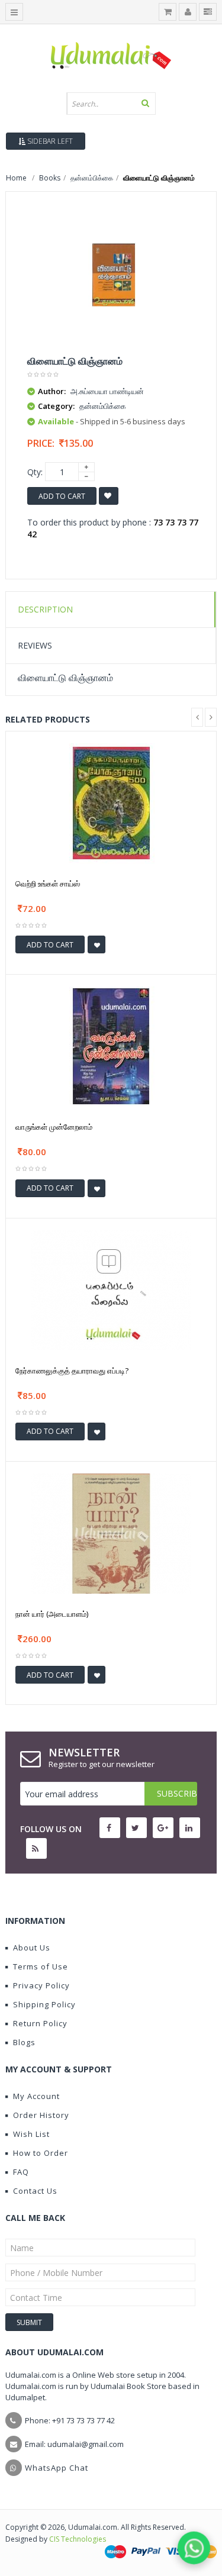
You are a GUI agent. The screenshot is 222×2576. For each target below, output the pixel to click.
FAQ (21, 2172)
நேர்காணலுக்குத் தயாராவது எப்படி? (72, 1371)
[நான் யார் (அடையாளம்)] (111, 1532)
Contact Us (35, 2191)
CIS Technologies (78, 2539)
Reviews (35, 645)
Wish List (31, 2134)
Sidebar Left (49, 141)
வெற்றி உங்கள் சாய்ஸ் (48, 884)
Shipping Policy (44, 2004)
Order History (41, 2115)
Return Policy (40, 2023)
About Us (32, 1948)
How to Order (41, 2153)
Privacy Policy (41, 1985)
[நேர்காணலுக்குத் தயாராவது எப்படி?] (111, 1289)
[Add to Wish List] (96, 944)
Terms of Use (41, 1966)
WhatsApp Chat (57, 2468)
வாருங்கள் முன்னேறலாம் (54, 1127)
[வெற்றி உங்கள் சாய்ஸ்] (111, 802)
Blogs (24, 2042)
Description (45, 609)
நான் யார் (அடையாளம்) (52, 1614)
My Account (36, 2096)
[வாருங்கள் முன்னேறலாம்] (111, 1045)
